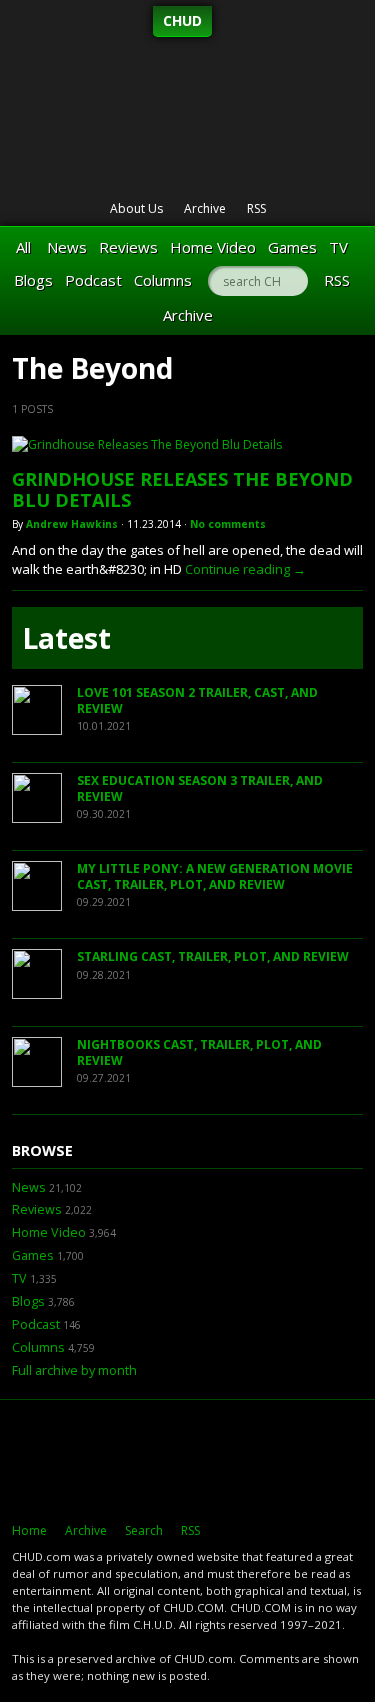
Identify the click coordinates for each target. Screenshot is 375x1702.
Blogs (33, 280)
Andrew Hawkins (72, 524)
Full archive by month (74, 1370)
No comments (228, 524)
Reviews (128, 247)
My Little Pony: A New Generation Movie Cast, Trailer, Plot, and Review (215, 876)
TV (338, 247)
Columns (163, 280)
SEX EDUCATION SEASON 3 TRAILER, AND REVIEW (200, 788)
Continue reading (245, 569)
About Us (136, 208)
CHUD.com (187, 1461)
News (67, 247)
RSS (256, 208)
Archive (205, 208)
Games (292, 247)
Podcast (93, 280)
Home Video (213, 247)
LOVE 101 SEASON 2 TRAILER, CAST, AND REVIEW (197, 700)
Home (29, 1530)
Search (144, 1530)
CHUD (182, 20)
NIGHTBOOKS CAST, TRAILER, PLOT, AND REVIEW (199, 1052)
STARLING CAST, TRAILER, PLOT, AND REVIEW (213, 956)
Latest (66, 638)
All (23, 247)
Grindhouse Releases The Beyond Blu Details (182, 490)
